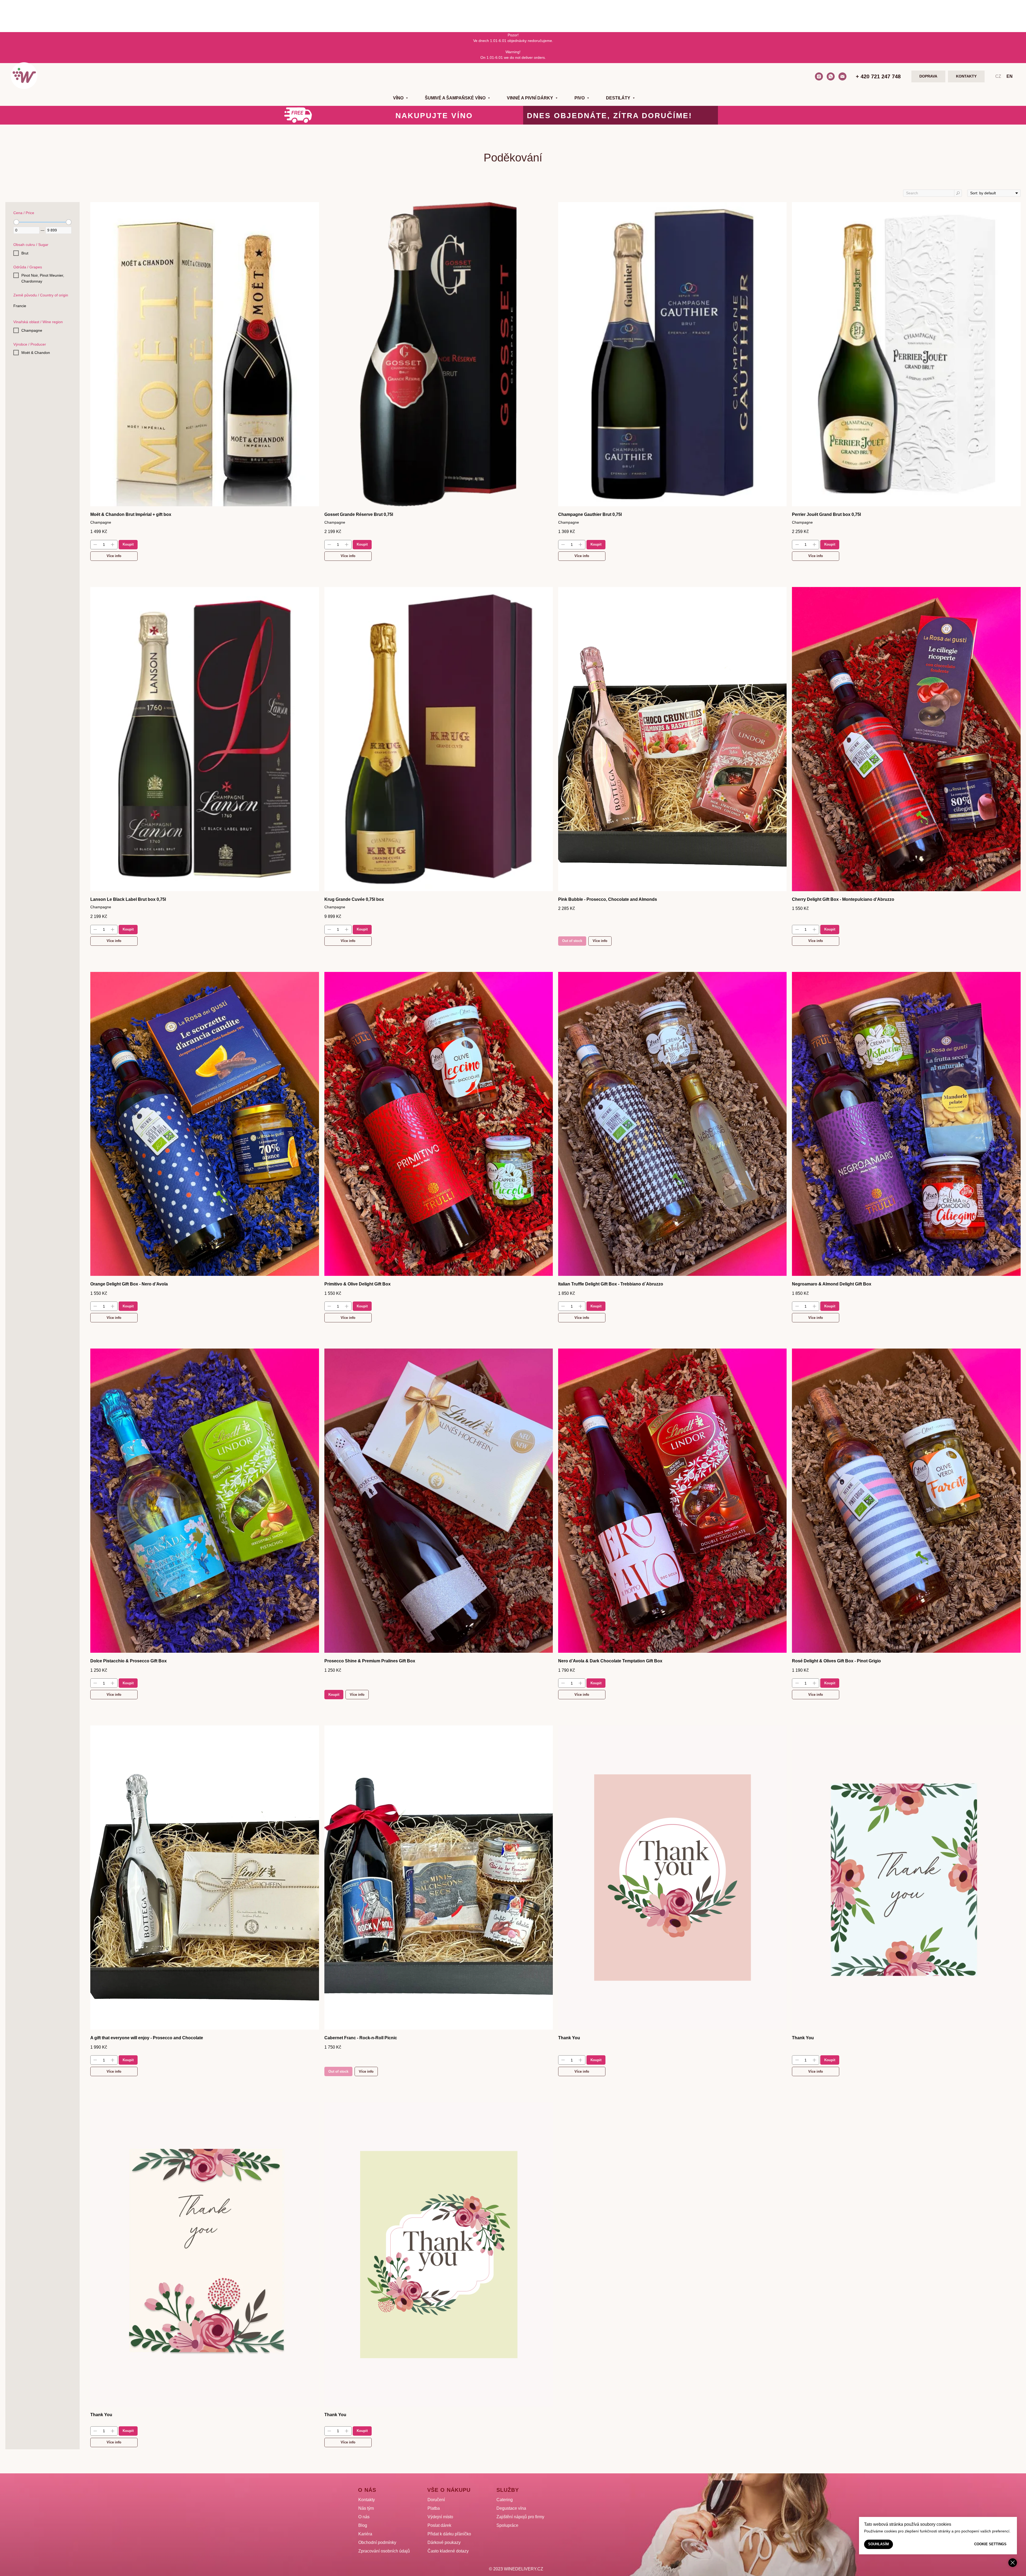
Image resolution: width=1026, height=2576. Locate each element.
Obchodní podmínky (377, 2542)
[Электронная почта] (842, 76)
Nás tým (366, 2508)
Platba (434, 2508)
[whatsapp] (831, 76)
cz (998, 76)
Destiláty (619, 98)
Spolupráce (507, 2525)
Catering (505, 2500)
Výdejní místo (440, 2517)
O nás (364, 2517)
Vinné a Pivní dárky (531, 98)
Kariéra (365, 2534)
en (1010, 76)
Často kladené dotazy (448, 2551)
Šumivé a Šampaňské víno (456, 98)
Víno (399, 98)
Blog (363, 2525)
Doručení (436, 2500)
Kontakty (367, 2500)
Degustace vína (511, 2508)
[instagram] (819, 76)
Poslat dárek (439, 2525)
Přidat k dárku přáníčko (449, 2534)
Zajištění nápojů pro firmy (520, 2517)
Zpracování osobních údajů (384, 2551)
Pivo (580, 98)
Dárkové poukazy (444, 2542)
